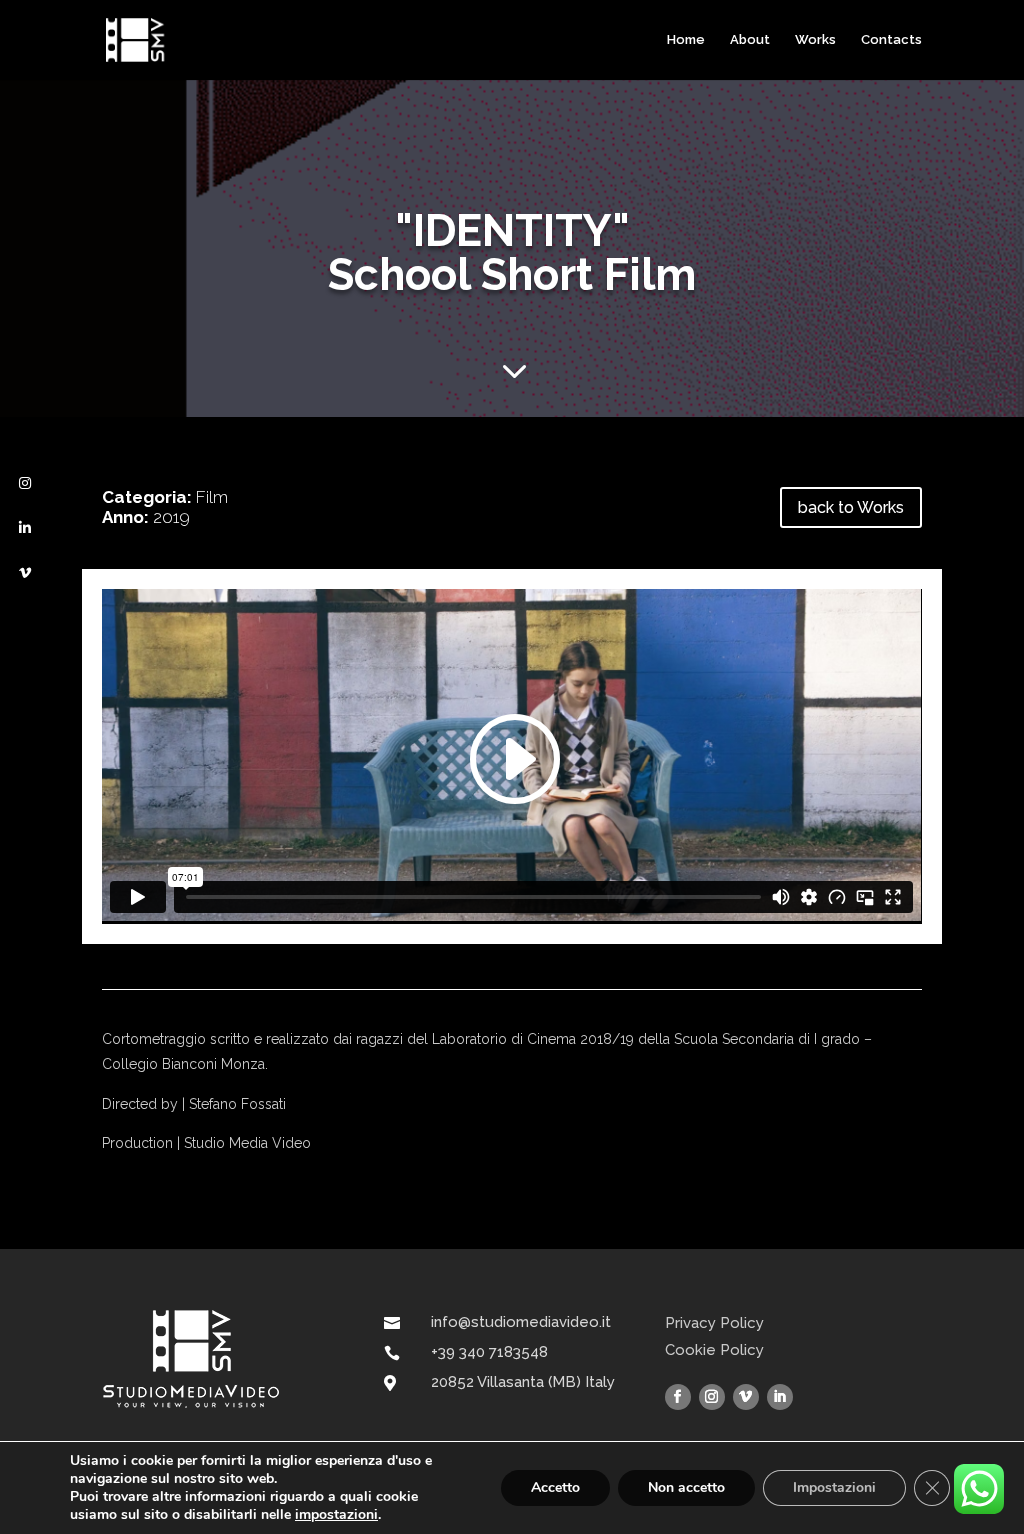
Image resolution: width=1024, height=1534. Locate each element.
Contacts (891, 40)
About (750, 40)
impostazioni (336, 1515)
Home (686, 40)
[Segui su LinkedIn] (780, 1397)
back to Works (851, 507)
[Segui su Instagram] (712, 1397)
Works (815, 40)
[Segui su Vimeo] (746, 1397)
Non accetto (686, 1487)
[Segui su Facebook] (678, 1397)
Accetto (555, 1487)
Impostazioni (834, 1487)
